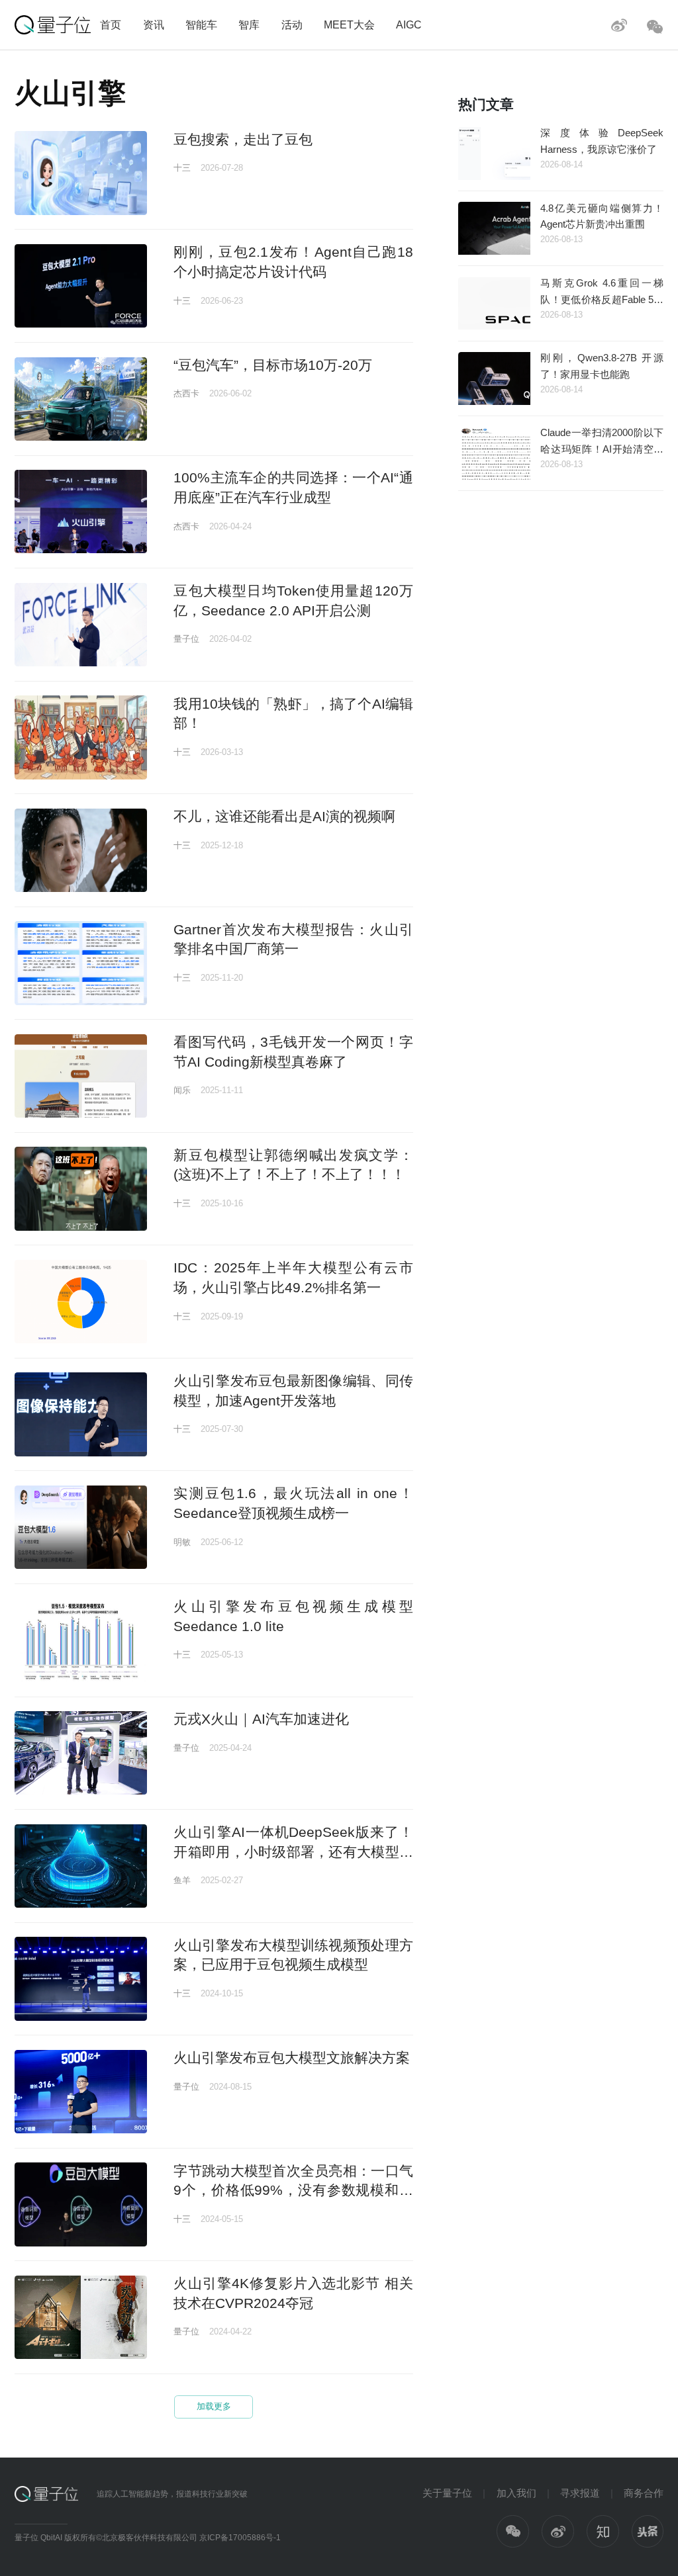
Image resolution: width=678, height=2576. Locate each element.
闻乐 (182, 1090)
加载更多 (214, 2406)
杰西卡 (186, 393)
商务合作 (644, 2493)
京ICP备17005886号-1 (240, 2538)
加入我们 (516, 2493)
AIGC (409, 24)
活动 (292, 24)
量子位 (186, 639)
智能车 (201, 24)
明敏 (182, 1542)
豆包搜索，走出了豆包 (243, 139)
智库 (249, 24)
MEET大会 (349, 24)
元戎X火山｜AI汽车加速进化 (261, 1719)
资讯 (154, 24)
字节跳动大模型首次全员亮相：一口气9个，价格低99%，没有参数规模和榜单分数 (293, 2190)
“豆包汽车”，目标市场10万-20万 (273, 365)
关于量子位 (447, 2493)
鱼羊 (182, 1880)
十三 (182, 168)
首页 (111, 24)
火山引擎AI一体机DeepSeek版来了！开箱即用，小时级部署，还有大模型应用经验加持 (293, 1851)
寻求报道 (580, 2493)
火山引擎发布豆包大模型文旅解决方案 (292, 2058)
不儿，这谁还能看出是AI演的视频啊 (284, 816)
